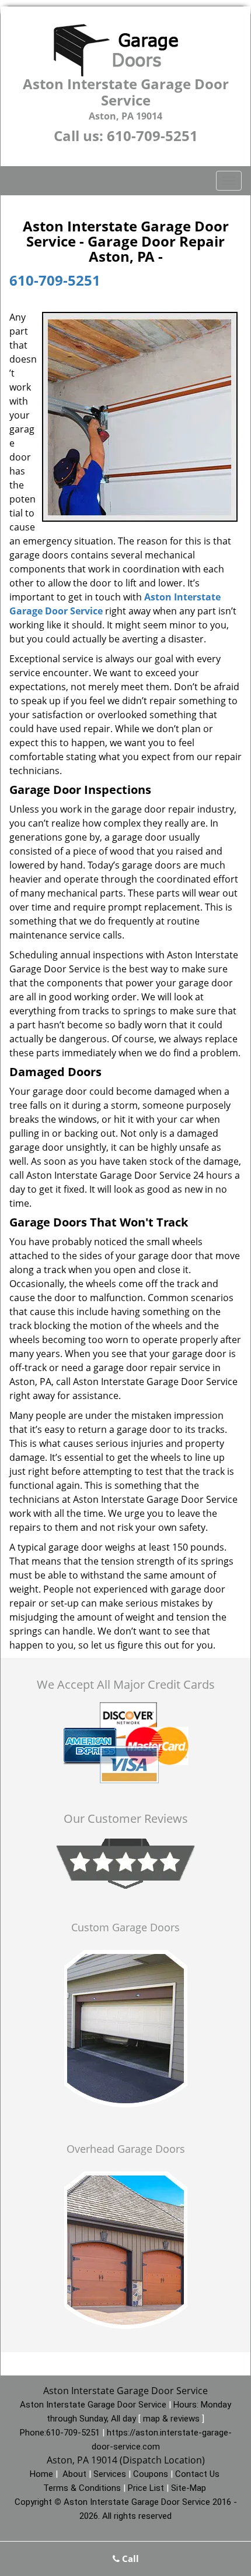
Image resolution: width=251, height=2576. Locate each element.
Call (129, 2559)
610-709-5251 (152, 136)
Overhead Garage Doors (126, 2149)
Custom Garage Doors (125, 1927)
